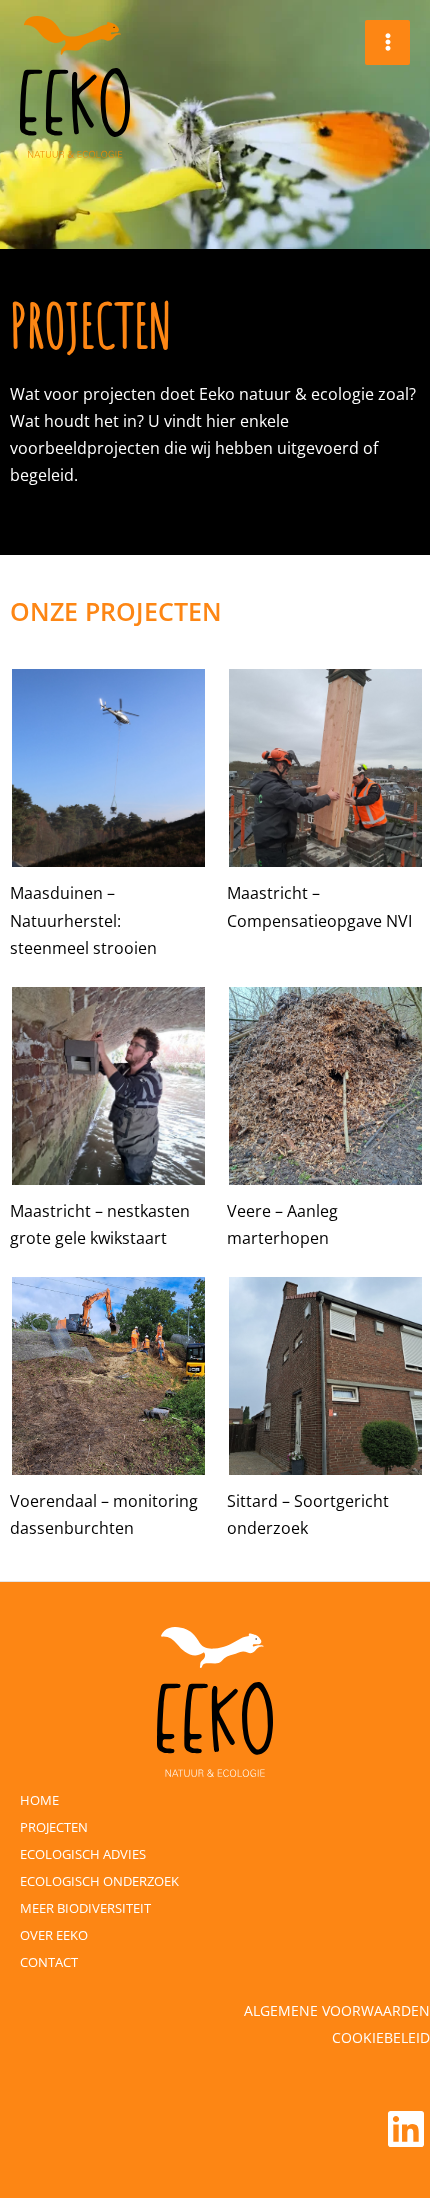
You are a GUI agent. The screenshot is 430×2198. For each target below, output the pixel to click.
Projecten (54, 1827)
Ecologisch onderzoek (99, 1881)
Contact (49, 1962)
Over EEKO (54, 1935)
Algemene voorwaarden (337, 2010)
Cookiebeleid (381, 2037)
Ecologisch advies (83, 1854)
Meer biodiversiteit (85, 1908)
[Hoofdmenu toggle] (387, 42)
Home (39, 1800)
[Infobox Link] (106, 813)
